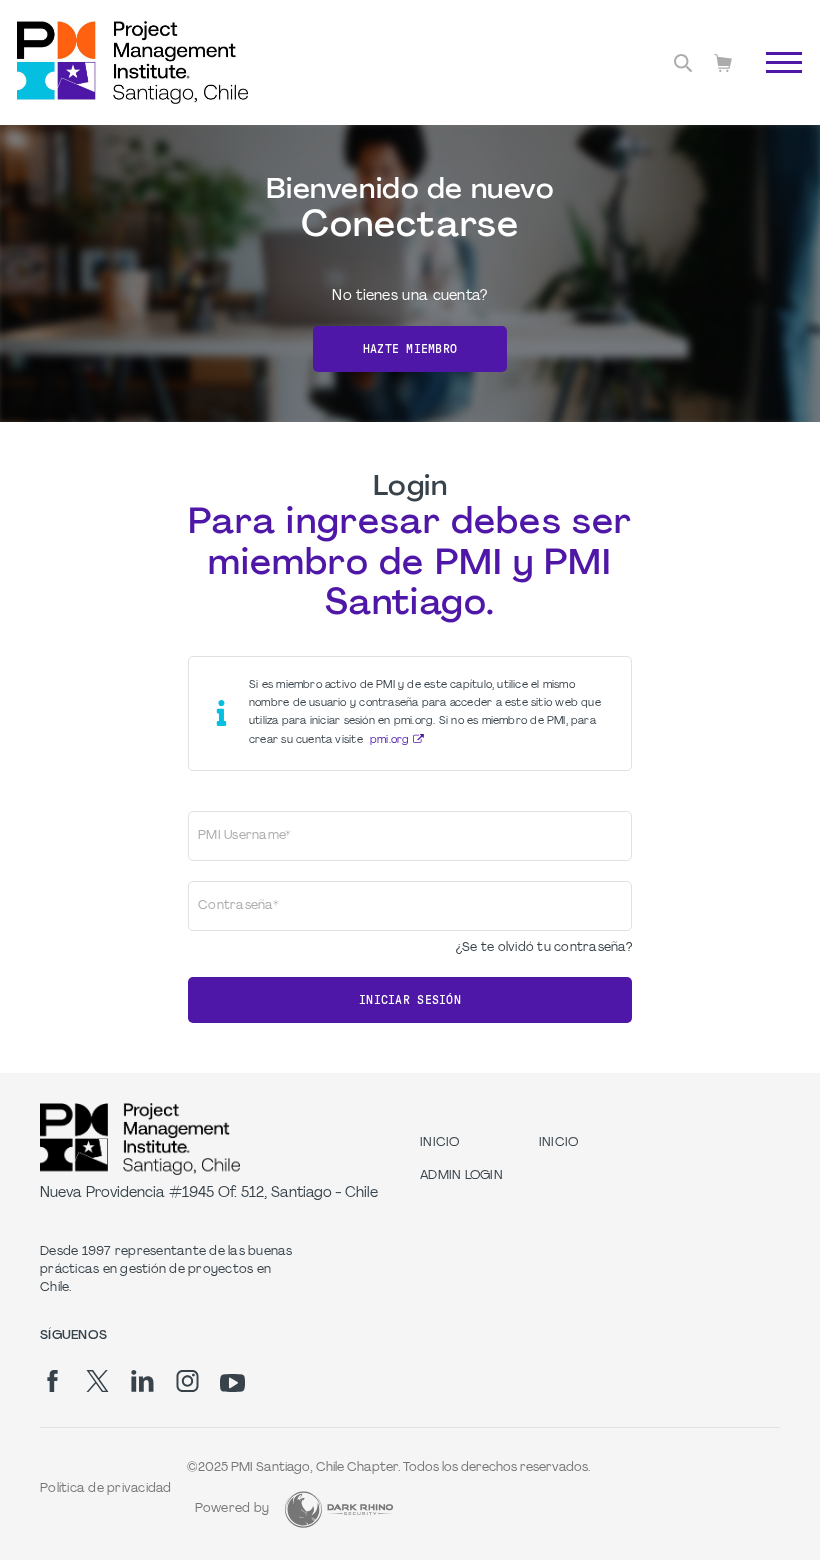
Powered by (232, 1509)
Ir (773, 85)
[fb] (52, 1381)
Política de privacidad (106, 1489)
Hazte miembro (410, 349)
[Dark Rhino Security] (339, 1509)
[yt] (232, 1383)
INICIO (440, 1143)
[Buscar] (683, 63)
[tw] (97, 1381)
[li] (142, 1381)
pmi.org (390, 740)
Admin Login (461, 1176)
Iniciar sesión (410, 1000)
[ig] (187, 1381)
